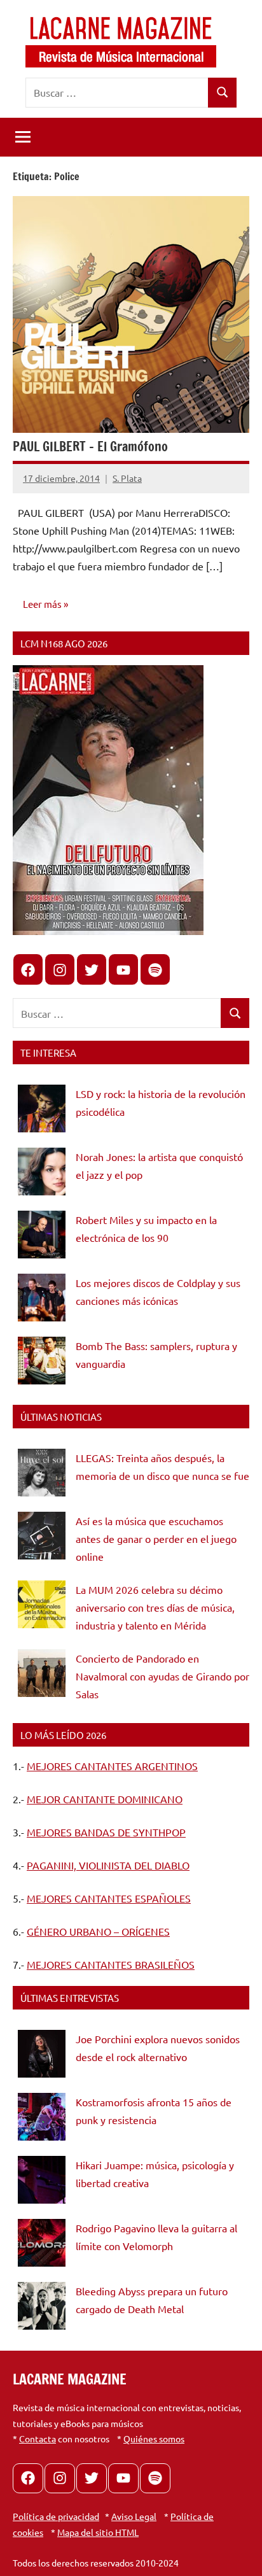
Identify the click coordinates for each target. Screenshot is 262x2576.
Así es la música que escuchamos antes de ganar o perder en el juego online (156, 1538)
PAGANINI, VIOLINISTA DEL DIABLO (108, 1865)
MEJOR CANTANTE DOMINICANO (105, 1799)
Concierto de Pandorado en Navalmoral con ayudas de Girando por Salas (162, 1676)
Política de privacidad (56, 2516)
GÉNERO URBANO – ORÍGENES (98, 1931)
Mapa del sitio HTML (98, 2532)
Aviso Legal (134, 2516)
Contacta (38, 2439)
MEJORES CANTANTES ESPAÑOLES (109, 1898)
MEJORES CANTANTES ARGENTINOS (112, 1766)
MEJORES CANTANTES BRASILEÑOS (111, 1964)
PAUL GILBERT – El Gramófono (90, 447)
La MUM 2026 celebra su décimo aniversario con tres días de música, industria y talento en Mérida (155, 1607)
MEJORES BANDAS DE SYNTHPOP (106, 1832)
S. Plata (127, 478)
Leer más (42, 604)
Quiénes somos (154, 2439)
